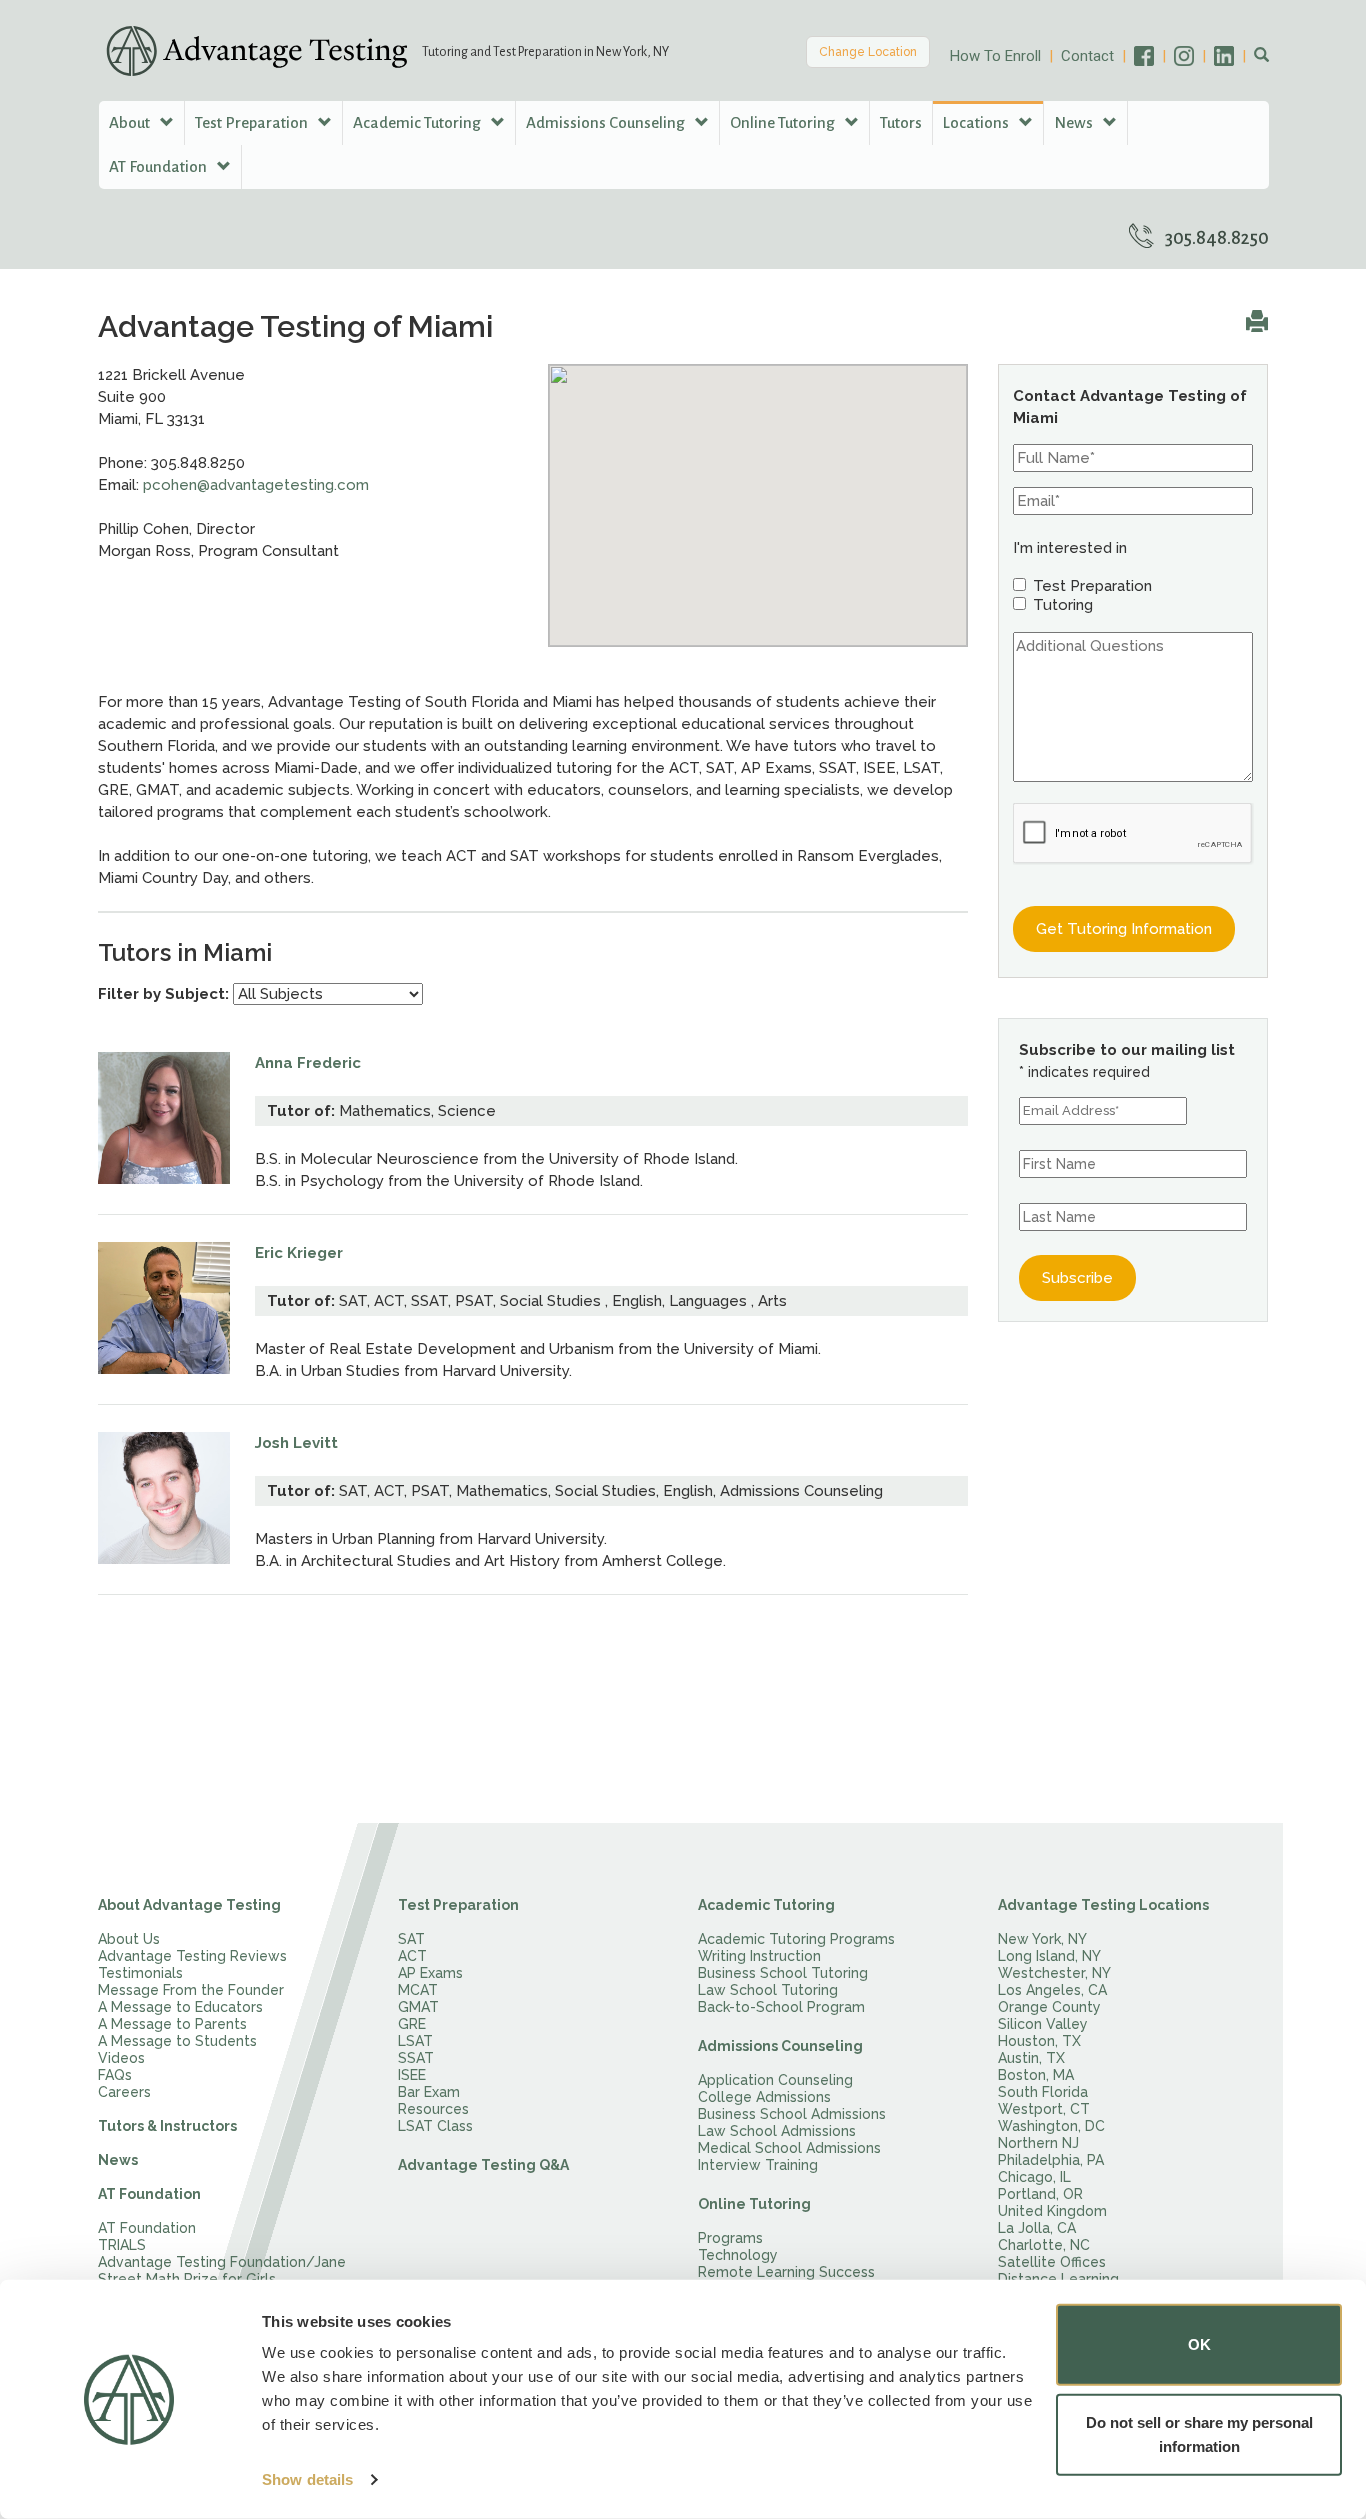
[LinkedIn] (1234, 56)
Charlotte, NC (1044, 2245)
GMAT (418, 2007)
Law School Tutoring (768, 1990)
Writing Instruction (759, 1956)
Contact (1087, 56)
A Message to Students (177, 2041)
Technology (738, 2255)
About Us (129, 1939)
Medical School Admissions (789, 2148)
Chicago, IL (1034, 2177)
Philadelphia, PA (1051, 2160)
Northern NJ (1038, 2143)
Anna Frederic (308, 1063)
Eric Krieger (299, 1253)
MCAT (418, 1990)
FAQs (115, 2075)
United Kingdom (1052, 2211)
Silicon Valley (1043, 2024)
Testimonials (140, 1973)
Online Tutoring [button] (784, 122)
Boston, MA (1036, 2075)
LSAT (415, 2041)
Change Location (868, 52)
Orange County (1049, 2007)
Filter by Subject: (163, 994)
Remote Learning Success (786, 2272)
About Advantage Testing (189, 1905)
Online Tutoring (754, 2204)
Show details (307, 2479)
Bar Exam (429, 2092)
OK (1199, 2344)
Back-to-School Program (781, 2007)
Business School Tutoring (783, 1973)
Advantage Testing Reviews (192, 1956)
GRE (412, 2024)
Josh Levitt (296, 1443)
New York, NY (1042, 1939)
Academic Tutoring (766, 1905)
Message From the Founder (191, 1990)
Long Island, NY (1049, 1956)
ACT (412, 1956)
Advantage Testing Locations (1103, 1905)
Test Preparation (458, 1905)
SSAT (416, 2058)
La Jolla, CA (1037, 2228)
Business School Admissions (792, 2114)
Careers (124, 2092)
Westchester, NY (1054, 1973)
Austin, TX (1031, 2058)
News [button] (1075, 122)
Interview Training (758, 2165)
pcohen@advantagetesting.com (256, 485)
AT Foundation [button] (159, 166)
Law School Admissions (777, 2131)
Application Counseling (775, 2080)
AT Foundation (149, 2194)
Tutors (901, 122)
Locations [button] (977, 122)
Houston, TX (1039, 2041)
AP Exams (430, 1973)
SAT (411, 1939)
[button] (1261, 56)
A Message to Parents (172, 2024)
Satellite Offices (1052, 2262)
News (118, 2160)
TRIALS (122, 2245)
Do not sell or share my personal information (1199, 2433)
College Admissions (764, 2097)
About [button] (131, 122)
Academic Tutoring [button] (418, 122)
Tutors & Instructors (167, 2126)
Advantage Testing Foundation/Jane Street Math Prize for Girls (222, 2270)
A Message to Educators (180, 2007)
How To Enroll (995, 56)
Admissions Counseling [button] (607, 122)
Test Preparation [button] (253, 122)
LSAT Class (435, 2126)
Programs (730, 2238)
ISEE (412, 2075)
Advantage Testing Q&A (483, 2165)
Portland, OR (1040, 2194)
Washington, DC (1051, 2126)
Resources (433, 2109)
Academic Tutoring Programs (796, 1939)
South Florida (1043, 2092)
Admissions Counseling (780, 2046)
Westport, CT (1044, 2109)
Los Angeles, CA (1052, 1990)
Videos (121, 2058)
